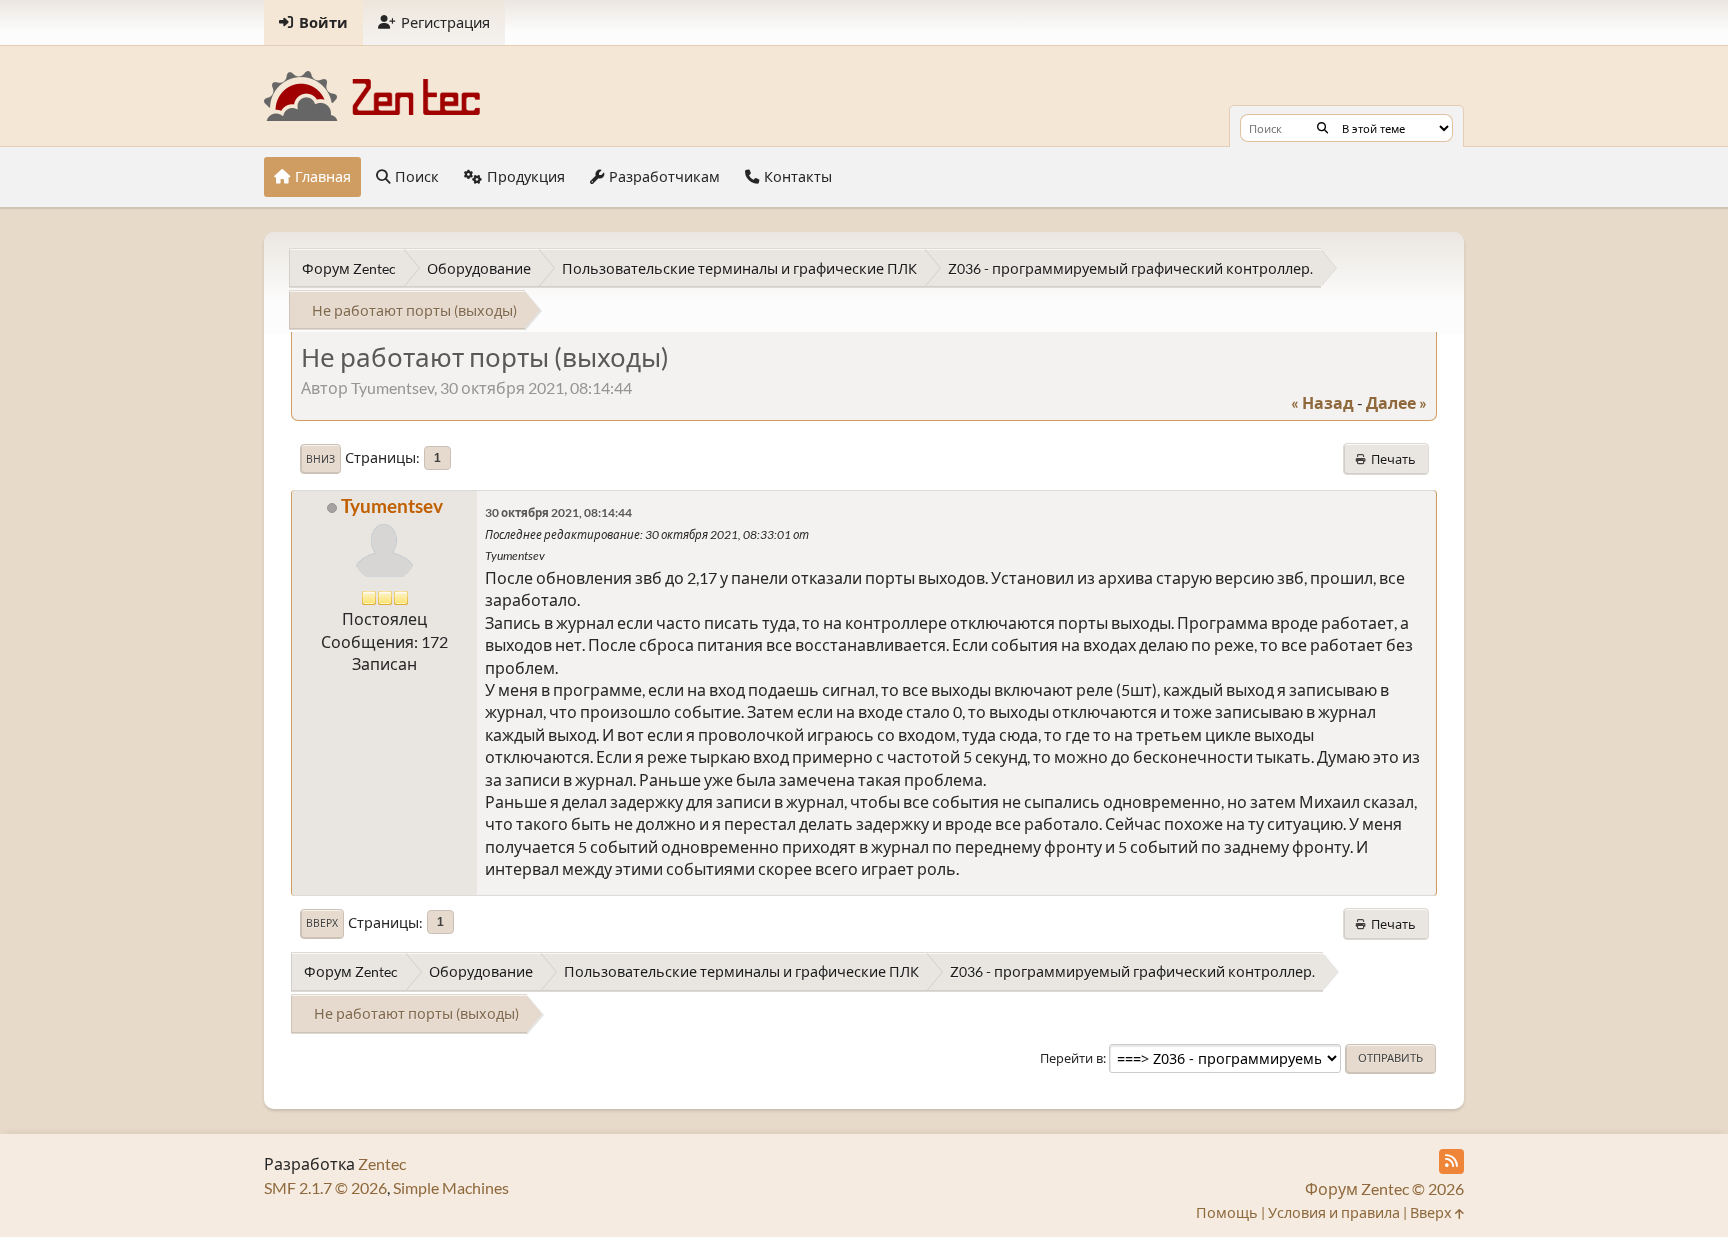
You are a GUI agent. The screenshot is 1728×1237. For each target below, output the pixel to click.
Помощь (1227, 1212)
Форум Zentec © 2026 (1384, 1188)
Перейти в (1071, 1058)
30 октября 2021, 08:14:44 (558, 512)
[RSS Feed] (1451, 1161)
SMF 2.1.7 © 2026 (325, 1187)
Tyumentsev (392, 505)
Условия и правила (1334, 1212)
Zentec (382, 1163)
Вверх (322, 923)
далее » (1396, 402)
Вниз (320, 459)
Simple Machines (451, 1187)
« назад (1322, 402)
